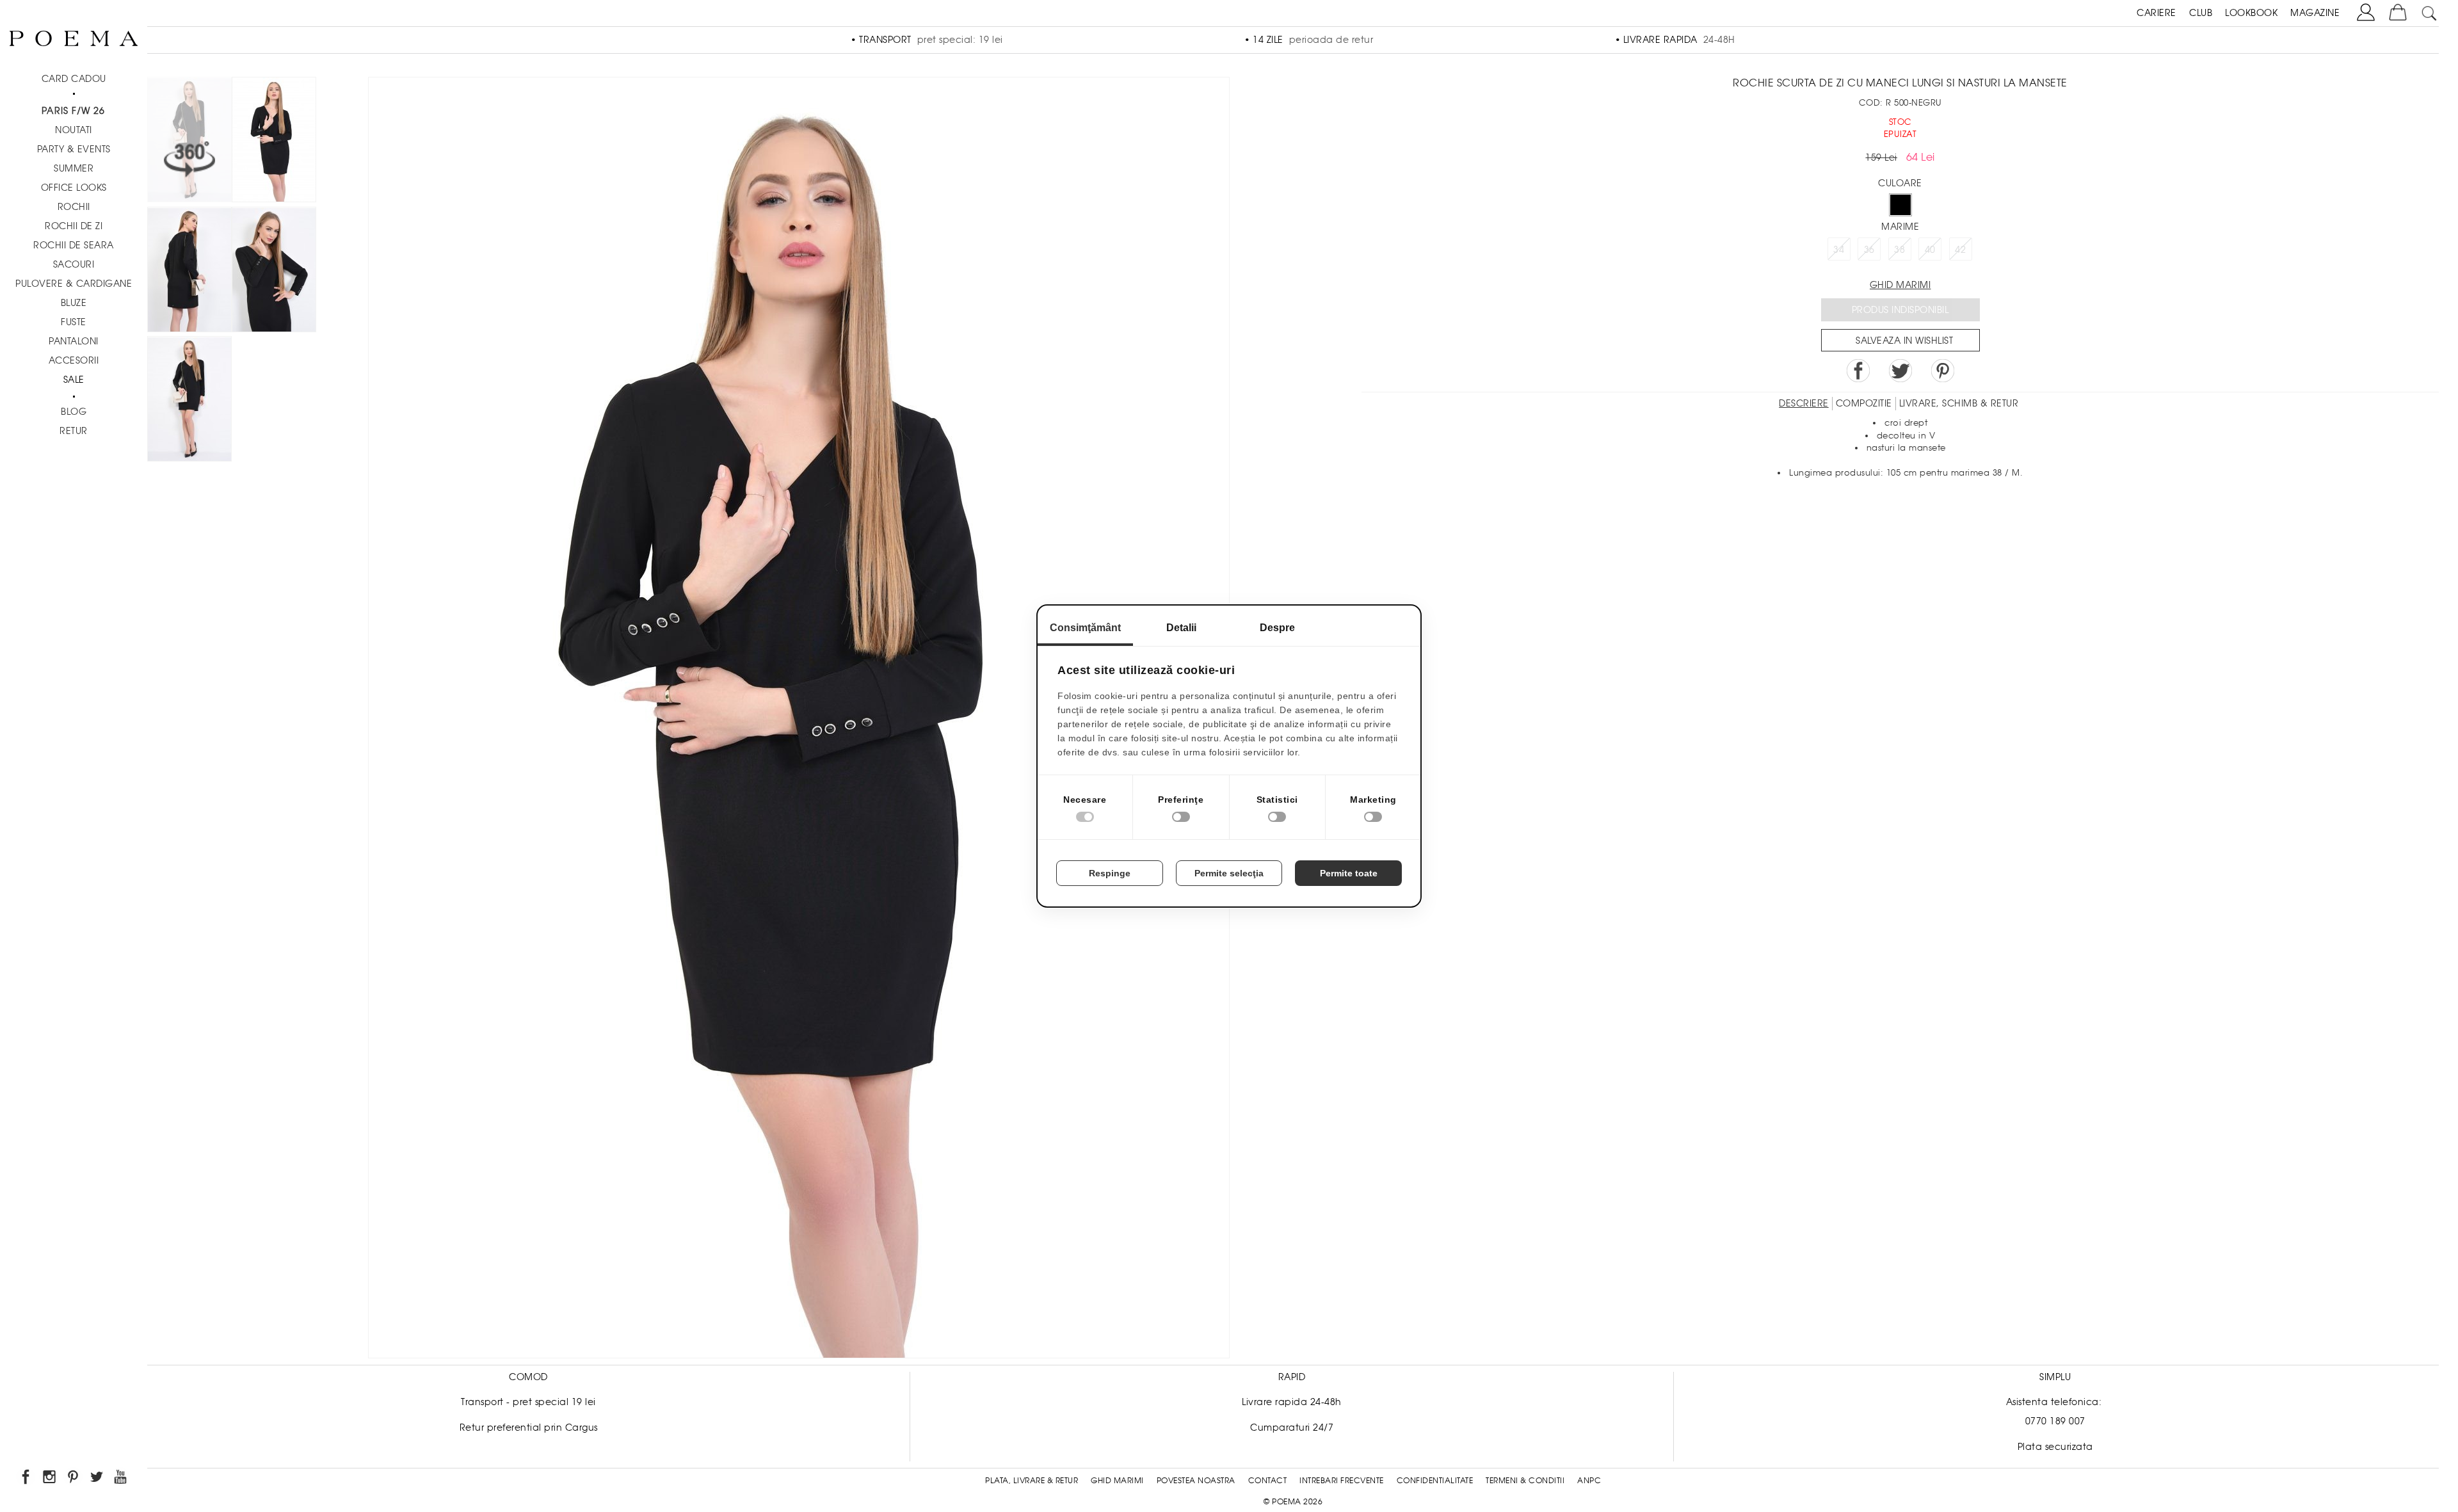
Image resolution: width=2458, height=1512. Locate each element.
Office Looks (74, 188)
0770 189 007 (2055, 1421)
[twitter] (98, 1479)
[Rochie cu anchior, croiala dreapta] (274, 272)
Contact (1268, 1481)
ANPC (1589, 1481)
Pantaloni (74, 341)
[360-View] (189, 142)
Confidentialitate (1435, 1481)
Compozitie (1864, 403)
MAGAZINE (2315, 13)
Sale (74, 380)
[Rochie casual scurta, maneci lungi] (189, 272)
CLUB (2201, 13)
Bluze (74, 303)
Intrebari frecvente (1342, 1481)
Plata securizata (2055, 1447)
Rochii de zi (74, 226)
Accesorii (74, 360)
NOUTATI (74, 130)
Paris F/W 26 (73, 111)
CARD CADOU (74, 79)
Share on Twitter (1900, 371)
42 (1960, 250)
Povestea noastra (1196, 1481)
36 (1869, 250)
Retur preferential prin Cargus (529, 1428)
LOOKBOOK (2251, 13)
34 (1839, 250)
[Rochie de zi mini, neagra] (274, 142)
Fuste (74, 322)
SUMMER (74, 168)
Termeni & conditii (1525, 1481)
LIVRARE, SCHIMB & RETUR (1959, 403)
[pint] (74, 1479)
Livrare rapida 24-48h (1292, 1402)
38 (1900, 250)
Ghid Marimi (1117, 1481)
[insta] (50, 1479)
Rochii (74, 207)
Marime (1900, 227)
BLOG (74, 412)
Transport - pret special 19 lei (528, 1402)
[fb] (27, 1479)
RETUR (74, 431)
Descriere (1804, 403)
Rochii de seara (74, 245)
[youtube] (121, 1479)
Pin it (1943, 371)
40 (1930, 250)
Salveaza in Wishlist (1904, 341)
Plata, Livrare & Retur (1032, 1481)
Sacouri (74, 264)
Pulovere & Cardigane (74, 284)
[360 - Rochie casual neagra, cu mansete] (189, 401)
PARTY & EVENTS (74, 149)
